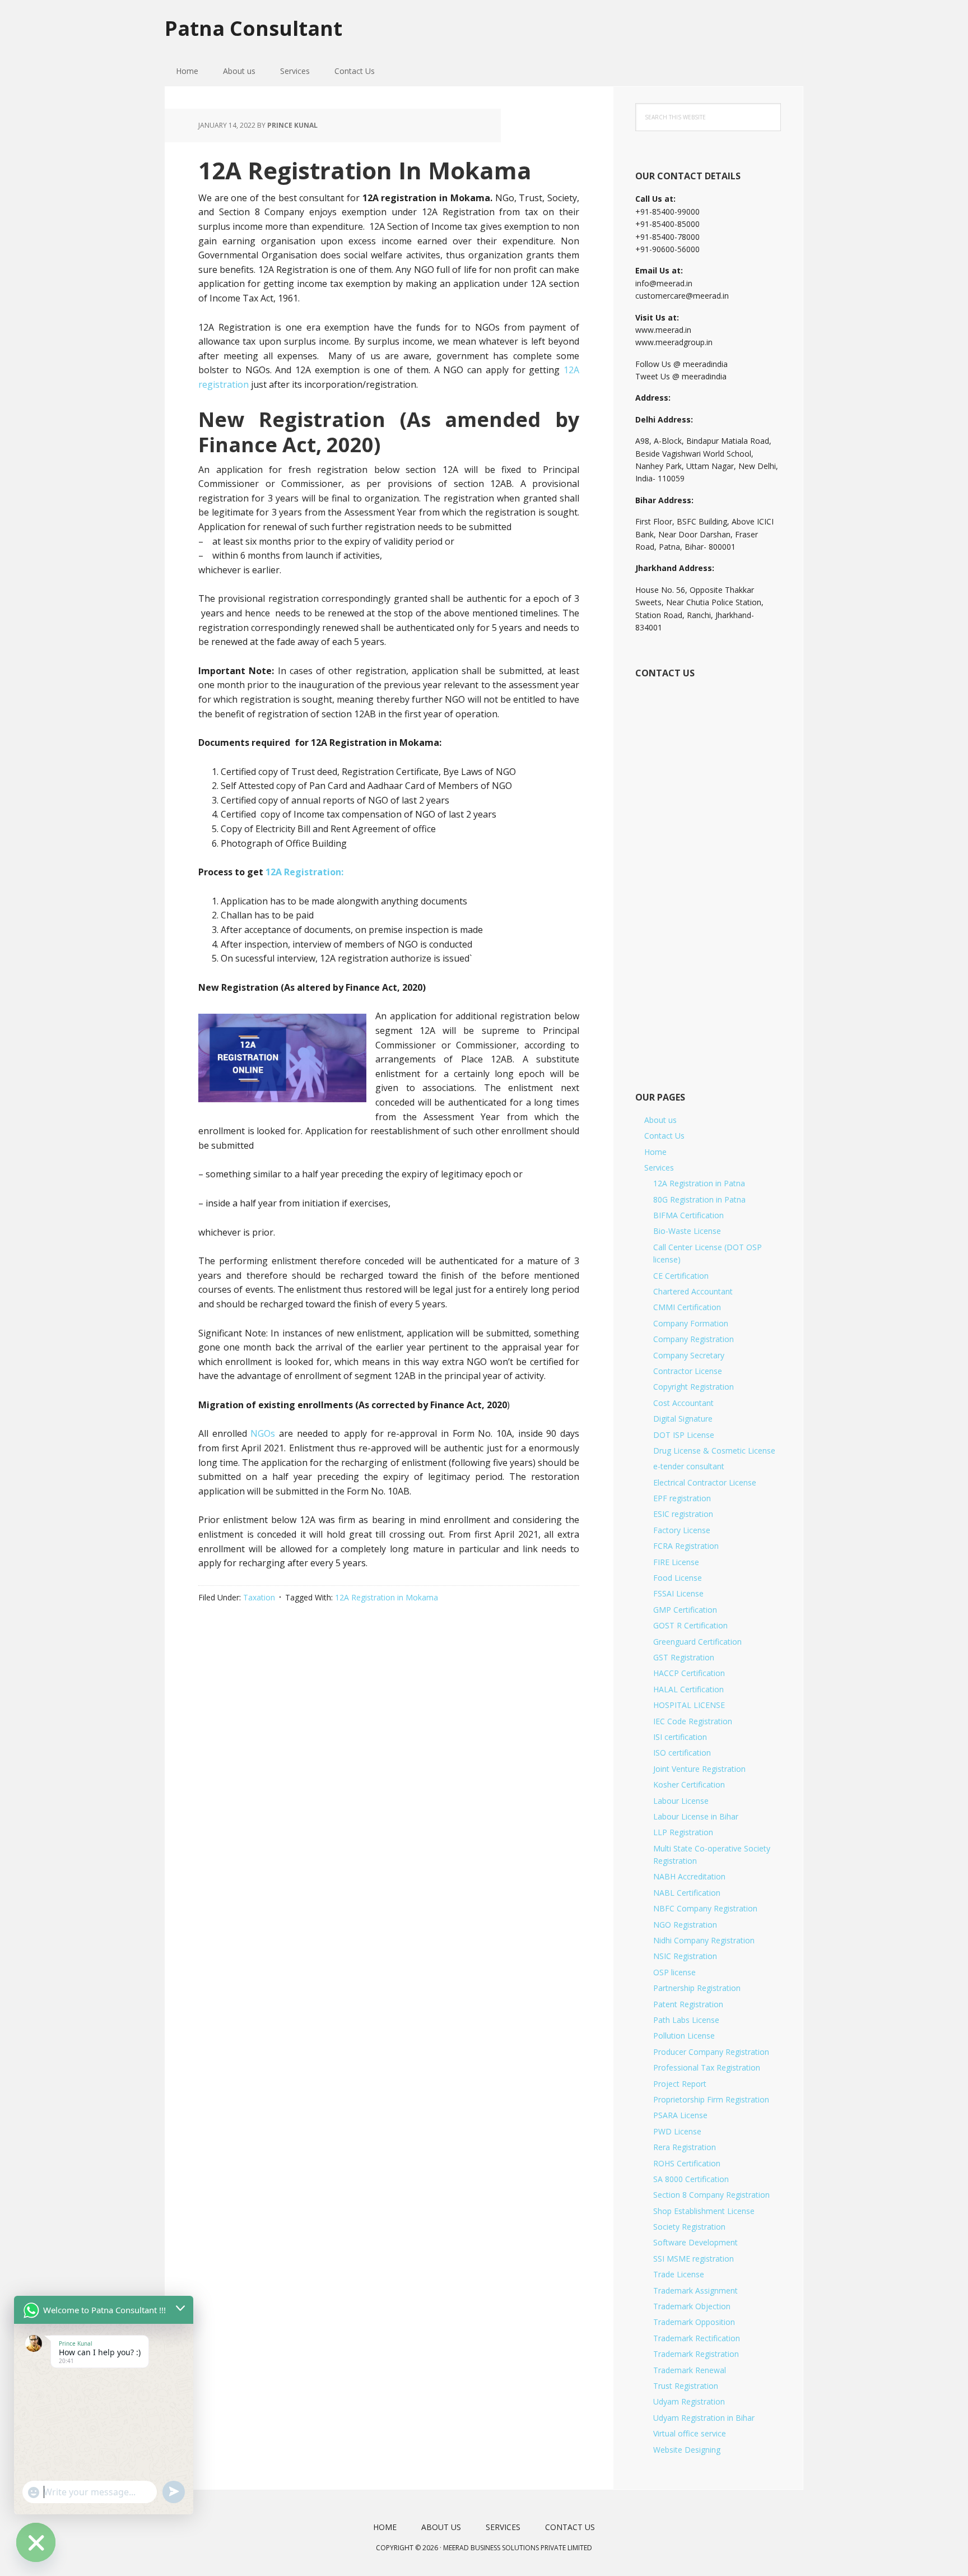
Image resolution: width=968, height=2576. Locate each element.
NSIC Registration (685, 1956)
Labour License (681, 1801)
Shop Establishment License (704, 2211)
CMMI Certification (687, 1307)
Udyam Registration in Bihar (704, 2418)
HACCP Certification (689, 1673)
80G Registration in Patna (699, 1199)
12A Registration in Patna (699, 1183)
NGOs (263, 1433)
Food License (678, 1578)
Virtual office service (690, 2433)
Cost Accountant (683, 1403)
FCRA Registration (686, 1546)
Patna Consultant (253, 28)
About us (660, 1120)
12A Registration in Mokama (387, 1597)
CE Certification (681, 1276)
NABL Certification (687, 1893)
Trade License (679, 2274)
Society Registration (689, 2227)
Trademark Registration (696, 2354)
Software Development (695, 2242)
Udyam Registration (689, 2401)
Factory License (682, 1530)
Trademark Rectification (697, 2338)
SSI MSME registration (694, 2259)
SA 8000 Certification (691, 2179)
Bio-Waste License (687, 1231)
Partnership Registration (697, 1988)
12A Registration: (304, 872)
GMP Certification (685, 1610)
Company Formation (691, 1323)
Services (659, 1168)
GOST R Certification (690, 1625)
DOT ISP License (684, 1435)
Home (655, 1152)
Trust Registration (686, 2386)
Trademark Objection (692, 2306)
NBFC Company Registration (705, 1908)
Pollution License (684, 2036)
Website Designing (687, 2450)
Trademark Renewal (690, 2370)
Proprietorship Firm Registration (711, 2099)
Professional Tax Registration (707, 2067)
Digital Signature (683, 1419)
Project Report (680, 2084)
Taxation (259, 1597)
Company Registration (694, 1339)
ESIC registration (683, 1514)
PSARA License (680, 2115)
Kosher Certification (689, 1784)
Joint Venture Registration (699, 1769)
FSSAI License (678, 1593)
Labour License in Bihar (696, 1816)
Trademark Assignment (695, 2290)
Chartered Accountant (693, 1291)
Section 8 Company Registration (711, 2195)
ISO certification (682, 1753)
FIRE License (676, 1562)
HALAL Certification (688, 1689)
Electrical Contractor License (705, 1482)
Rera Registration (685, 2147)
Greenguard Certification (697, 1642)
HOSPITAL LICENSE (689, 1705)
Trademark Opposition (694, 2322)
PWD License (677, 2131)
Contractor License (688, 1371)
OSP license (674, 1972)
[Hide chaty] (36, 2542)
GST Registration (684, 1657)
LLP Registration (683, 1832)
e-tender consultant (689, 1466)
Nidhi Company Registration (704, 1940)
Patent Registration (688, 2004)
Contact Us (664, 1136)
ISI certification (680, 1737)
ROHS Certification (687, 2163)
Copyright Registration (694, 1387)
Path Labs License (686, 2020)
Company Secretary (689, 1355)
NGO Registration (685, 1925)
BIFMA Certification (688, 1215)
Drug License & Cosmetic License (714, 1451)
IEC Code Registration (693, 1721)
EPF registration (682, 1498)
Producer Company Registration (711, 2052)
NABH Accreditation (689, 1876)
